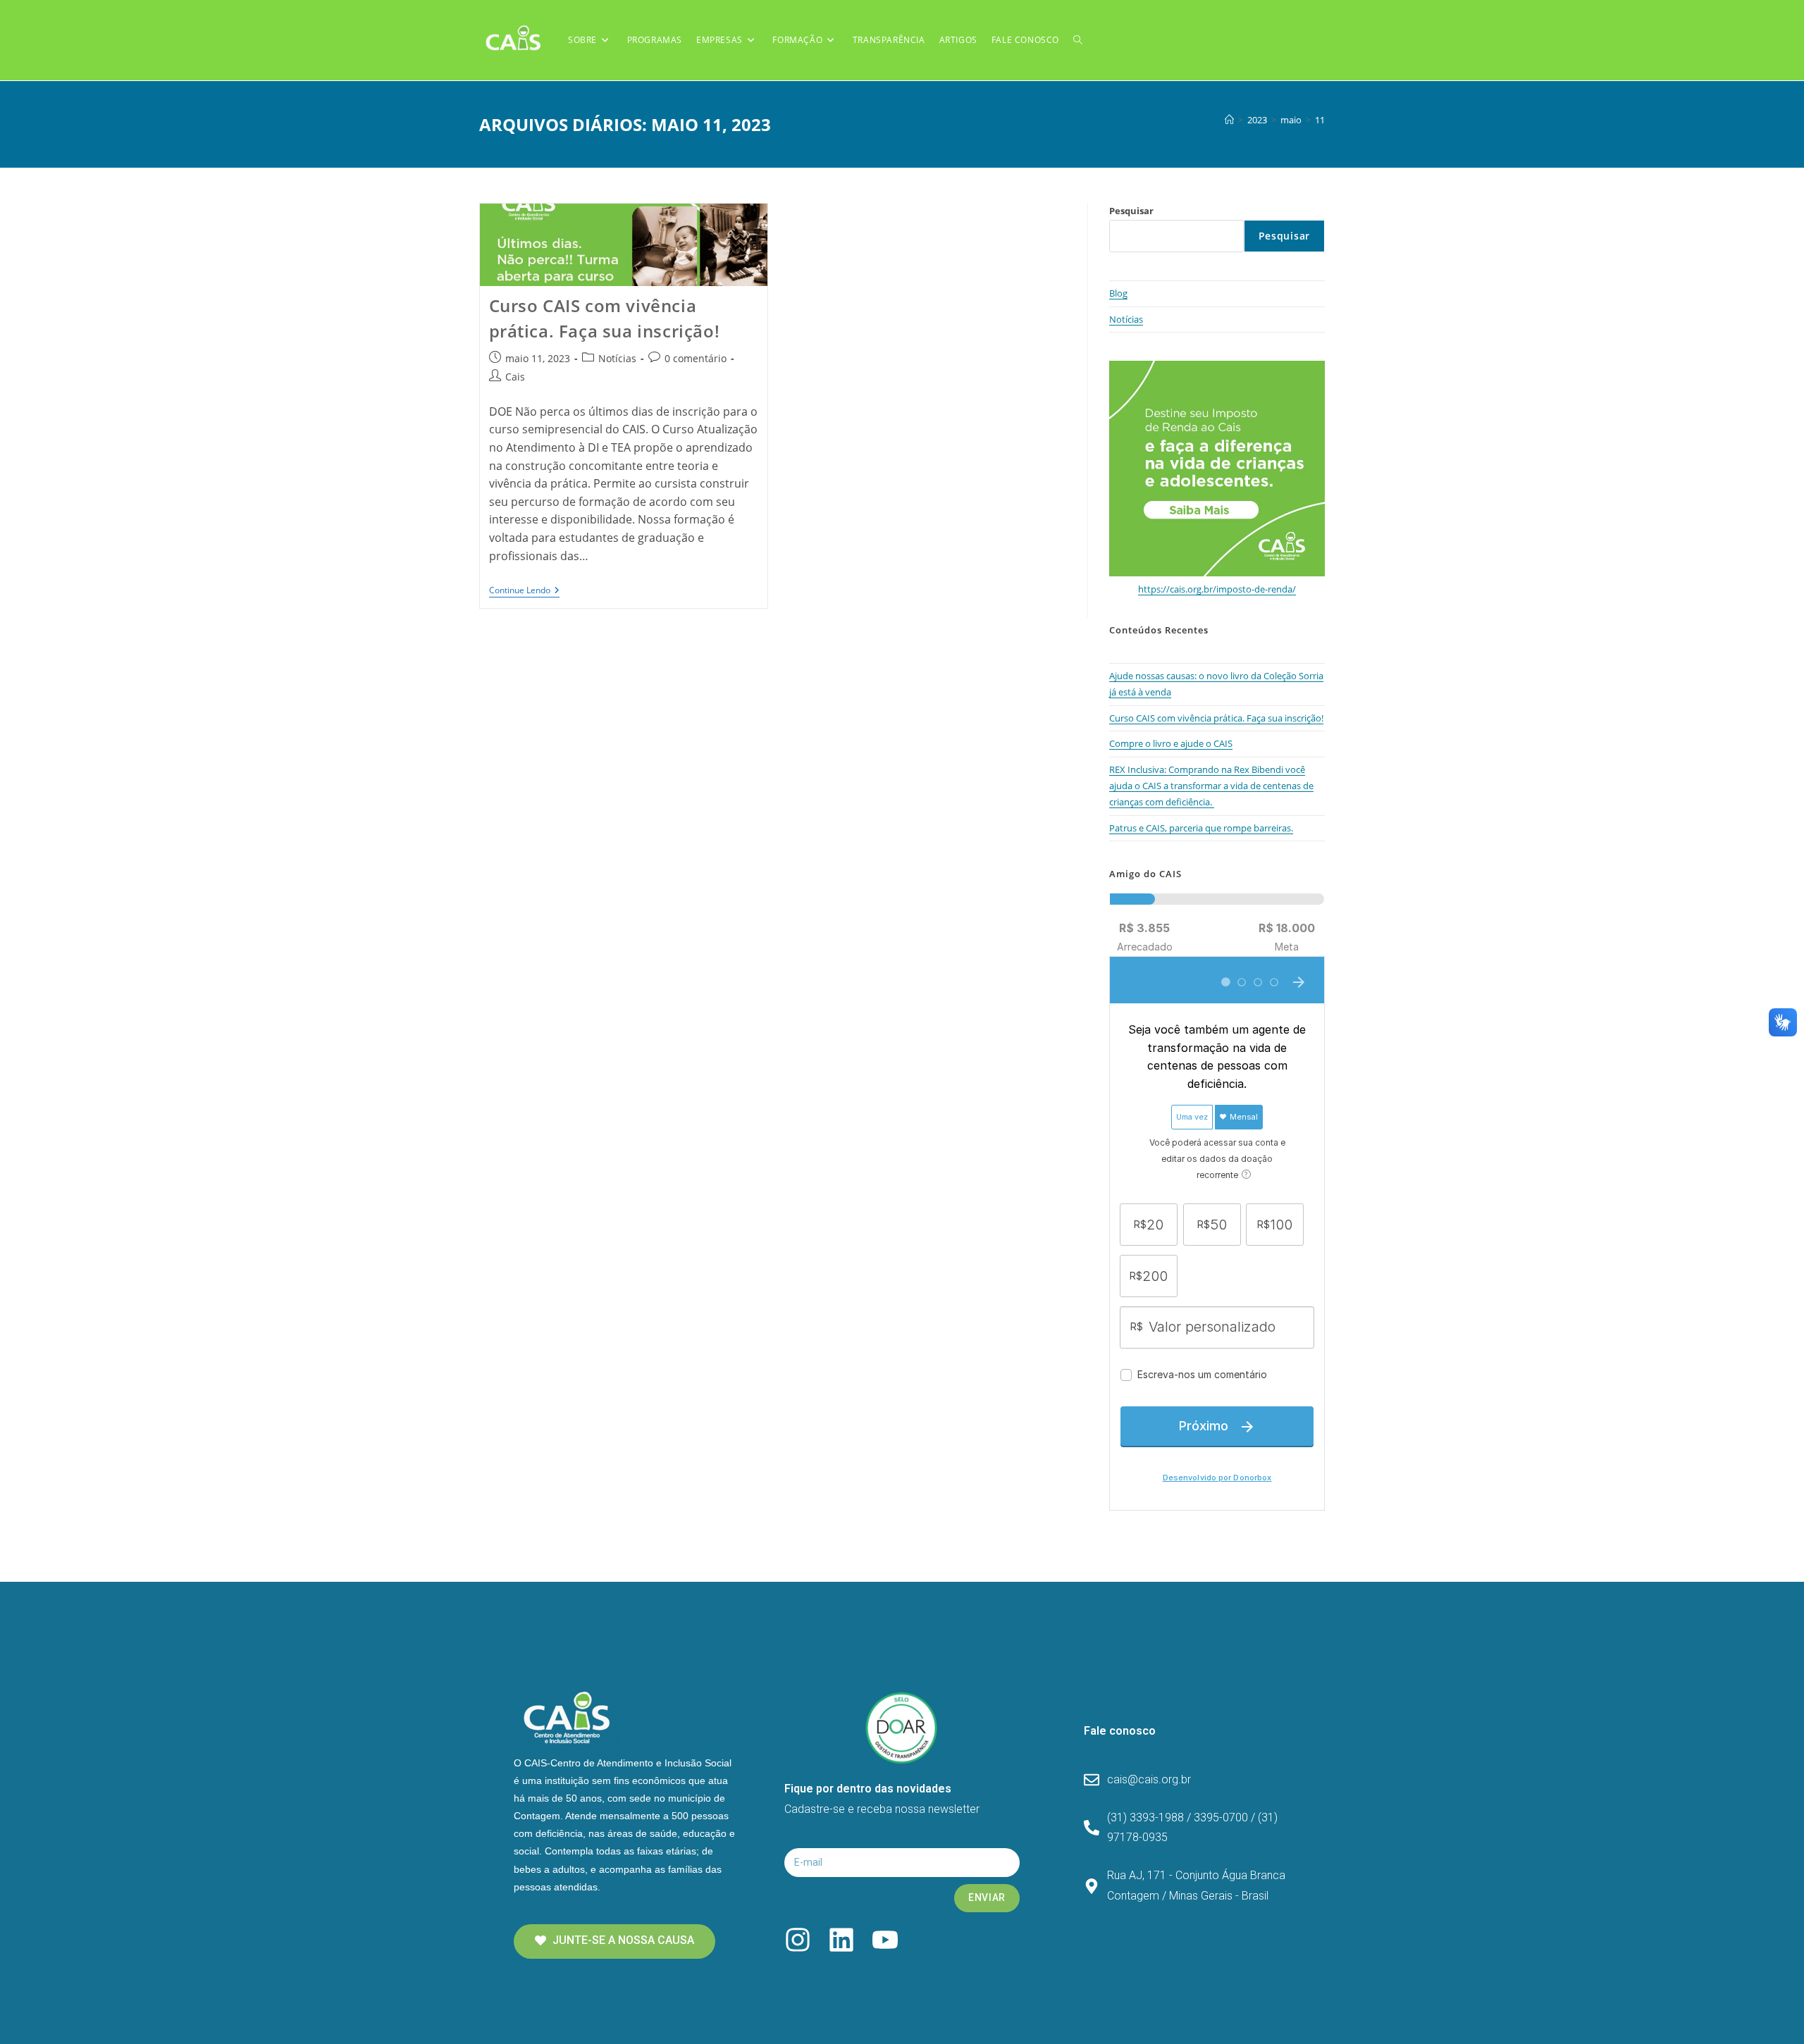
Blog (1118, 293)
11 (1320, 120)
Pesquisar (1131, 211)
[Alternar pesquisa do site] (1078, 40)
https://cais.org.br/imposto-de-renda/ (1217, 589)
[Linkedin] (841, 1940)
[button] (614, 1941)
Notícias (617, 358)
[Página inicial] (1229, 120)
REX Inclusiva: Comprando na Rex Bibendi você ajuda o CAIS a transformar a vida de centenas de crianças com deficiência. (1211, 786)
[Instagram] (798, 1940)
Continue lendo (524, 591)
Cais (515, 377)
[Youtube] (885, 1940)
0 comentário (696, 358)
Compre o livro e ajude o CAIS (1171, 743)
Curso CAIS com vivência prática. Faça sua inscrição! (1216, 718)
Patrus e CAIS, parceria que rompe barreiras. (1201, 828)
